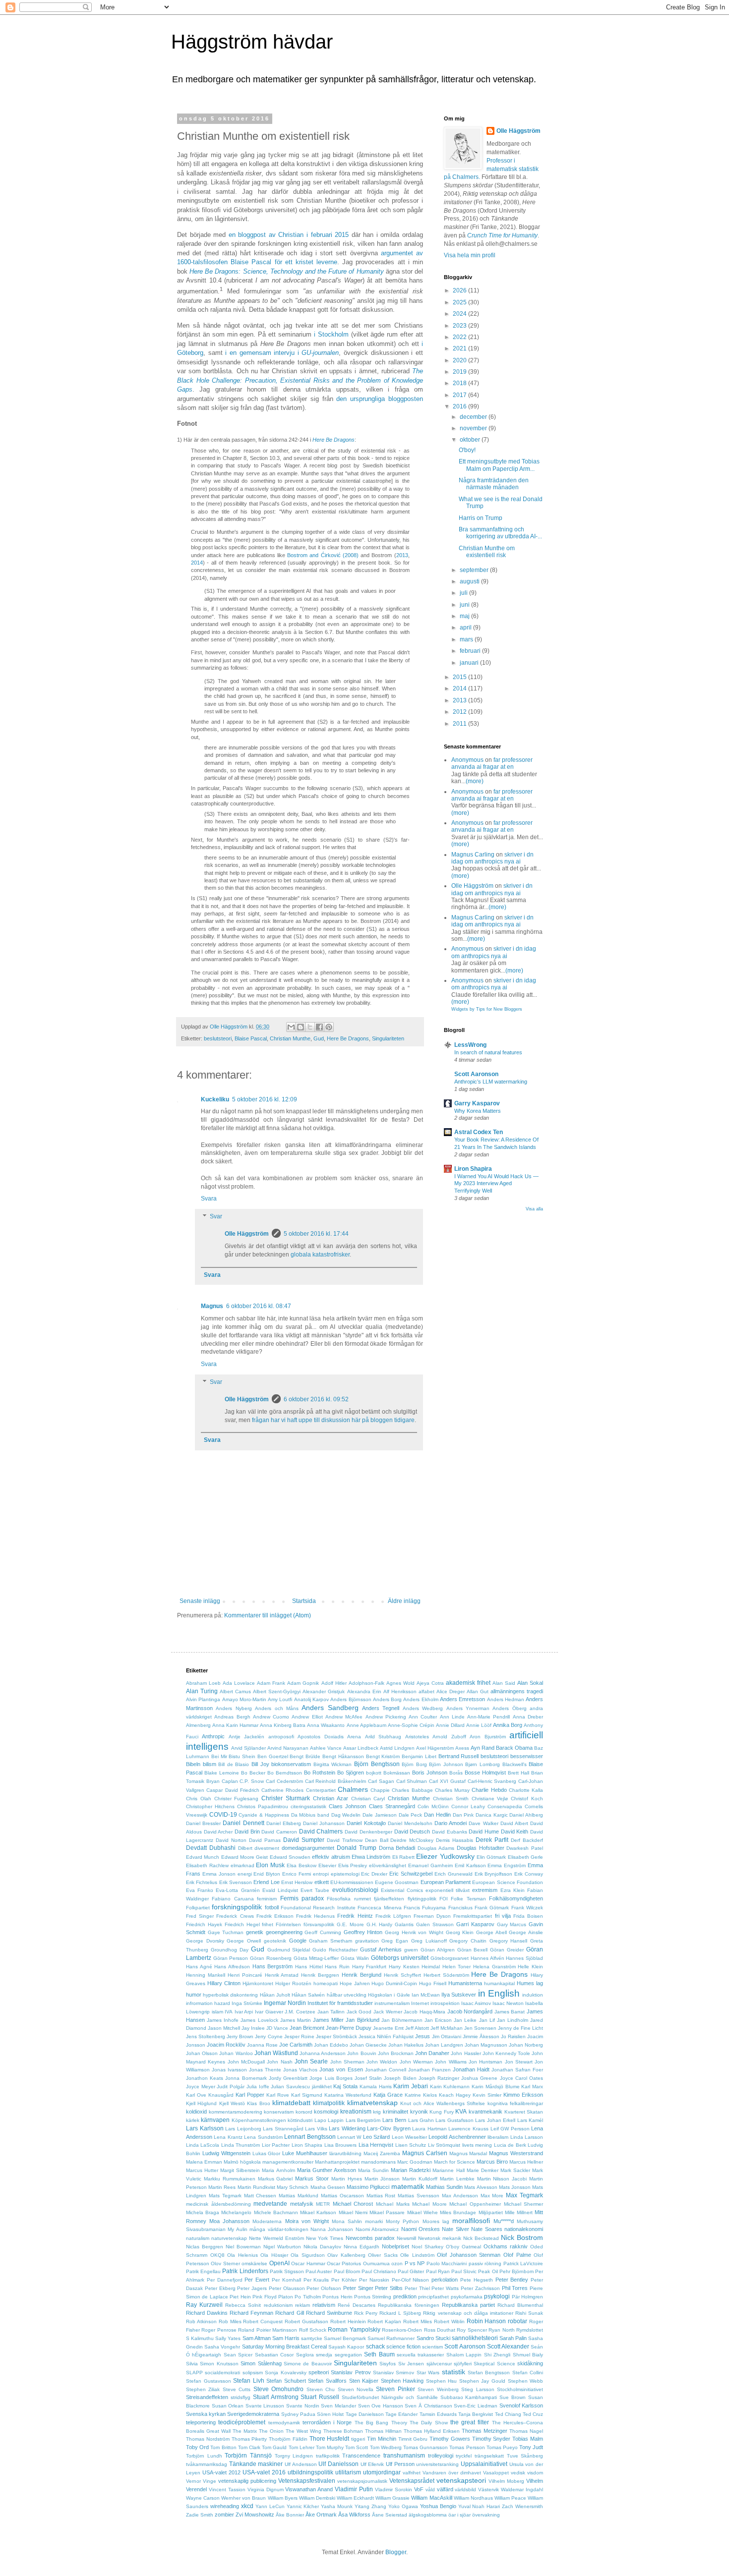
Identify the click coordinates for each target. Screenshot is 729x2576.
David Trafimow (345, 1840)
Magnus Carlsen (425, 2153)
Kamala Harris (376, 2087)
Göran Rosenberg (271, 1958)
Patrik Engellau (203, 2271)
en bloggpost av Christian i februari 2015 (289, 235)
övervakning (486, 2515)
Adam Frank (271, 1683)
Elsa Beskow (302, 1865)
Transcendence (361, 2456)
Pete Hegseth (477, 2280)
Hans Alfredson (232, 1967)
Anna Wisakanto (326, 1725)
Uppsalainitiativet (484, 2464)
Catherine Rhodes (282, 1790)
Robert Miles (418, 2321)
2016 (460, 406)
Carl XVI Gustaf (447, 1781)
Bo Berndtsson (285, 1773)
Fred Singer (200, 1916)
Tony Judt (531, 2447)
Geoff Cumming (323, 1932)
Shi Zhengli (497, 2355)
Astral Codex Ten (479, 1132)
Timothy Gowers (450, 2439)
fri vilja (503, 1916)
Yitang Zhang (370, 2506)
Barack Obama (514, 1748)
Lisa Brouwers (340, 2145)
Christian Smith (451, 1799)
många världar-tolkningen (279, 2229)
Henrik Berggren (320, 1975)
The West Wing (304, 2431)
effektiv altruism (331, 1857)
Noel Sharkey (427, 2247)
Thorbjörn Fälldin (288, 2439)
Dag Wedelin (346, 1815)
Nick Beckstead (481, 2238)
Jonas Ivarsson (229, 2070)
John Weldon (382, 2062)
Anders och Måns (277, 1708)
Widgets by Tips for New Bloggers (487, 1009)
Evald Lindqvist (280, 1890)
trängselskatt (489, 2456)
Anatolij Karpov (311, 1699)
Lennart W (349, 2137)
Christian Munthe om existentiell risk (487, 552)
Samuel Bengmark (345, 2338)
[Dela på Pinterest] (329, 1027)
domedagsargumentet (308, 1848)
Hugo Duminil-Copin (394, 1983)
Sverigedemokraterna (253, 2414)
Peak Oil (488, 2271)
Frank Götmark (492, 1908)
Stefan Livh (249, 2381)
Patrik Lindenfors (245, 2271)
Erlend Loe (266, 1882)
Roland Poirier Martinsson (268, 2330)
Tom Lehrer (302, 2447)
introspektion (445, 2003)
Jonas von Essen (341, 2069)
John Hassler (466, 2053)
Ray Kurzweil (204, 2305)
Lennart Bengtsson (310, 2137)
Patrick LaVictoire (523, 2263)
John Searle (311, 2061)
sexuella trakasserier (420, 2355)
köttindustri (300, 2120)
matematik (408, 2186)
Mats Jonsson (515, 2187)
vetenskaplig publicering (247, 2481)
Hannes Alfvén (487, 1958)
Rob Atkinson (201, 2321)
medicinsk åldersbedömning (218, 2204)
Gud (319, 1038)
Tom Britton (223, 2447)
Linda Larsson (527, 2137)
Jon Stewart (519, 2062)
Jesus (423, 2036)
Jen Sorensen (480, 2028)
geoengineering (284, 1932)
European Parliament (446, 1882)
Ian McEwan (426, 1995)
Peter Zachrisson (480, 2288)
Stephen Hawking (402, 2381)
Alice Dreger (451, 1691)
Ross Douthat (440, 2330)
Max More (492, 2196)
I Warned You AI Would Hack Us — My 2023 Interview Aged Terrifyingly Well (496, 1184)
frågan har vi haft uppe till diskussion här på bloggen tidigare (333, 1420)
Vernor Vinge (201, 2481)
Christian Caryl (368, 1799)
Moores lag (436, 2221)
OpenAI (279, 2263)
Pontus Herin (337, 2297)
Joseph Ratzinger (439, 2078)
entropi (321, 1874)
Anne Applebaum (366, 1725)
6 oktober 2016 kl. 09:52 (316, 1399)
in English (499, 1993)
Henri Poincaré (245, 1975)
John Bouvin (362, 2053)
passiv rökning (485, 2263)
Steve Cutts (237, 2389)
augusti (470, 581)
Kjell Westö (232, 2103)
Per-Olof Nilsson (411, 2280)
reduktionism (278, 2305)
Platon (286, 2297)
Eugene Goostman (397, 1882)
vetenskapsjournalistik (362, 2481)
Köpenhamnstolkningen (259, 2120)
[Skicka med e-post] (291, 1027)
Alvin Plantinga (203, 1699)
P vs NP (415, 2263)
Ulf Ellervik (372, 2464)
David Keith (515, 1832)
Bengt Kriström (383, 1756)
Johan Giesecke (368, 2045)
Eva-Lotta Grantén (238, 1890)
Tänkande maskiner (256, 2464)
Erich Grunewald (454, 1874)
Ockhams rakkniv (506, 2246)
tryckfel (464, 2456)
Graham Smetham (331, 1941)
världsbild (465, 2490)
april (466, 628)
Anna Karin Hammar (235, 1725)
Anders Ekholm (421, 1699)
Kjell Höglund (201, 2103)
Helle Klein (530, 1967)
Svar (216, 1216)
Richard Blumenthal (520, 2305)
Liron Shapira (473, 1169)
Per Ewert (257, 2280)
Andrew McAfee (344, 1717)
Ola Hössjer (274, 2255)
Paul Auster (319, 2271)
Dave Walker (483, 1823)
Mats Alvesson (481, 2187)
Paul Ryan (438, 2271)
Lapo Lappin (329, 2120)
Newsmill (406, 2238)
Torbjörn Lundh (204, 2456)
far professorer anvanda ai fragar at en (492, 763)
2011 (460, 724)
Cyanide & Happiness (264, 1815)
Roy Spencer (472, 2330)
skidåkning (530, 2363)
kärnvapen (215, 2120)
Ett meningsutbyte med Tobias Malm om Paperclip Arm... (499, 465)
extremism (485, 1890)
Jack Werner (388, 2012)
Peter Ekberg (220, 2288)
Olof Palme (517, 2255)
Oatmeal (471, 2247)
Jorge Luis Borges (331, 2078)
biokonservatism (291, 1764)
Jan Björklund (362, 2020)
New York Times (325, 2238)
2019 (460, 372)
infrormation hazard (208, 2003)
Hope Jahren (355, 1983)
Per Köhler (344, 2280)
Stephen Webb (526, 2381)
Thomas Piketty (249, 2439)
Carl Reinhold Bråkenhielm (336, 1781)
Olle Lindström (417, 2255)
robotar (517, 2321)
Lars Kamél (530, 2120)
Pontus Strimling (373, 2297)
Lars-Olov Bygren (389, 2128)
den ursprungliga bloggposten (380, 399)
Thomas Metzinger (485, 2431)
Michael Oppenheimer (475, 2204)
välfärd (445, 2489)
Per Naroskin (374, 2280)
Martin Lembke (457, 2179)
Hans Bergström (273, 1966)
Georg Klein (460, 1932)
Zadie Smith (200, 2515)
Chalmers (353, 1789)
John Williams (451, 2062)
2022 (460, 337)
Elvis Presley (353, 1865)
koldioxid (196, 2112)
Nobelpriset (395, 2246)
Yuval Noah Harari (479, 2506)
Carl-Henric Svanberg (492, 1781)
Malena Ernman (204, 2162)
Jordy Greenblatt (288, 2078)
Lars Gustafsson (454, 2120)
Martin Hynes (347, 2179)
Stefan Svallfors (327, 2381)
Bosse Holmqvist (485, 1773)
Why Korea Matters (478, 1111)
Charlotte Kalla (526, 1790)
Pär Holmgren (527, 2297)
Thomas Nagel (526, 2431)
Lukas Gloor (267, 2153)
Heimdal (431, 1967)
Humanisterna (465, 1983)
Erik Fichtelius (202, 1882)
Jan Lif (487, 2020)
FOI (444, 1899)
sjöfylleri (463, 2364)
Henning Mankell (206, 1975)
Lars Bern (394, 2120)
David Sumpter (304, 1840)
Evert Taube (315, 1890)
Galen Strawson (435, 1924)
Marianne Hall (448, 2170)
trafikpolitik (328, 2456)
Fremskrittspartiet (473, 1916)
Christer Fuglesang (237, 1799)
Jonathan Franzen (429, 2070)
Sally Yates (228, 2338)
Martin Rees (222, 2187)
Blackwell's (515, 1764)
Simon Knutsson (219, 2364)
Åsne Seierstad (390, 2515)
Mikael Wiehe (423, 2212)
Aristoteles (417, 1737)
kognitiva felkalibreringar (515, 2103)
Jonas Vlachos (300, 2070)
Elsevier (327, 1865)
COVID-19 (223, 1815)
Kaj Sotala (345, 2086)
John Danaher (432, 2053)
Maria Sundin (373, 2170)
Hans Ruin (337, 1967)
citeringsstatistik (308, 1806)
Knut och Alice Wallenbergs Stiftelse (443, 2103)
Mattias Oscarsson (342, 2196)
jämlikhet (322, 2087)
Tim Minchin (382, 2439)
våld (430, 2490)
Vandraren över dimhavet (452, 2473)
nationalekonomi (524, 2229)
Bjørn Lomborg (483, 1764)
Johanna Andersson (323, 2053)
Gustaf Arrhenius (381, 1949)
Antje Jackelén (246, 1737)
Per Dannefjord (225, 2280)
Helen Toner (457, 1967)
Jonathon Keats (205, 2078)
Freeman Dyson (432, 1916)
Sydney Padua (298, 2414)
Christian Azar (331, 1798)
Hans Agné (199, 1967)
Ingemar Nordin (285, 2003)
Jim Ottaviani (447, 2036)
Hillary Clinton (224, 1983)
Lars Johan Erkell (495, 2120)
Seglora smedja (314, 2355)
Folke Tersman (468, 1899)
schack (375, 2347)
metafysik (302, 2204)
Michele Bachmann (276, 2212)
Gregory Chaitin (468, 1941)
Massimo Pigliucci (368, 2187)
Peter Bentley (512, 2280)
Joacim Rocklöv (226, 2045)
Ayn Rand (483, 1748)
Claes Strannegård (392, 1806)
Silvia (192, 2364)
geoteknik (275, 1941)
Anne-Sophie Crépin (411, 1725)
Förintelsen (288, 1924)
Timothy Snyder (491, 2439)
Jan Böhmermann (402, 2020)
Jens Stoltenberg (206, 2036)
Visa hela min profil (470, 255)
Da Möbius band (310, 1815)
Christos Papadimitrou (263, 1806)
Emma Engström (507, 1865)
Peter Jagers (252, 2288)
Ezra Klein (513, 1890)
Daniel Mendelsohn (410, 1823)
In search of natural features (488, 1052)
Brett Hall (518, 1773)
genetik (255, 1932)
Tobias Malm (528, 2439)
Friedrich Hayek (204, 1924)
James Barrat (510, 2012)
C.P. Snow (252, 1781)
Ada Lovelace (239, 1683)
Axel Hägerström (435, 1748)
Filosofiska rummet (349, 1899)
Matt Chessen (260, 2196)
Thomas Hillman (383, 2431)
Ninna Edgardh (362, 2247)
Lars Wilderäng (347, 2128)
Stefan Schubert (286, 2381)
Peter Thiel (417, 2288)
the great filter (470, 2422)
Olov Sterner (225, 2263)
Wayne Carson (203, 2498)
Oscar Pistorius (344, 2263)
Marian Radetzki (411, 2170)
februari (471, 651)
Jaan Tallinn (331, 2012)
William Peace (510, 2498)
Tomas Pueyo (502, 2447)
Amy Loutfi (280, 1699)
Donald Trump (357, 1848)
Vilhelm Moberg (506, 2481)
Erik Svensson (236, 1882)
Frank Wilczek (527, 1908)
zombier (224, 2515)
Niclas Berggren (205, 2247)
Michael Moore (429, 2204)
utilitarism (348, 2472)
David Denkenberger (368, 1832)
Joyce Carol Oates (521, 2078)
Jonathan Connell (386, 2070)
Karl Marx (532, 2087)
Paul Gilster (411, 2271)
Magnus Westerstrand (516, 2153)
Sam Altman (257, 2338)
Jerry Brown (240, 2036)
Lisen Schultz (411, 2145)
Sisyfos (388, 2364)
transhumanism (404, 2456)
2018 (460, 383)
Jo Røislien (513, 2036)
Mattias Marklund (299, 2196)
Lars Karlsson (205, 2128)
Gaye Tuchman (226, 1932)
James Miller (328, 2020)
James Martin (296, 2020)
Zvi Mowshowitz (255, 2515)
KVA (461, 2112)
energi (245, 1874)
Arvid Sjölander (248, 1748)
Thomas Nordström (208, 2439)
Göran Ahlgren (438, 1950)
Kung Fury (442, 2112)
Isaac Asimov (476, 2003)
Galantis (404, 1924)
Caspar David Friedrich (233, 1790)
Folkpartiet (198, 1908)
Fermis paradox (302, 1898)
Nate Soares (486, 2229)
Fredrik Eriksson (275, 1916)
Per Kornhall (286, 2280)
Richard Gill (289, 2313)
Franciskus (460, 1908)
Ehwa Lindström (371, 1857)
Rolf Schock (313, 2330)
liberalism (498, 2137)
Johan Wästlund (276, 2053)
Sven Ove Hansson (381, 2406)
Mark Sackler (515, 2170)
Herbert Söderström (446, 1975)
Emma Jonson (219, 1874)
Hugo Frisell (433, 1983)
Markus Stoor (312, 2178)
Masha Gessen (328, 2187)
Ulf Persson (400, 2464)
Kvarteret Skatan (524, 2112)
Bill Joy (260, 1764)
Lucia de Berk (510, 2145)
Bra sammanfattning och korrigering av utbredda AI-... (500, 533)
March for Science (455, 2162)
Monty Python (402, 2221)
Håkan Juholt (275, 1995)
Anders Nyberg (234, 1708)
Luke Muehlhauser (305, 2153)
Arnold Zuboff (449, 1737)
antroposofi (281, 1737)
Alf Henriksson (400, 1691)
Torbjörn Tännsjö (248, 2456)
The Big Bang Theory (381, 2423)
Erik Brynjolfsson (494, 1874)
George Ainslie (526, 1932)
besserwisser (527, 1756)
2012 (460, 712)
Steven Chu (321, 2389)
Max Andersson (460, 2196)
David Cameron (279, 1832)
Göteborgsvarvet (450, 1958)
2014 (197, 563)
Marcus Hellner (526, 2162)
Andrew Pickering (386, 1717)
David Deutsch (412, 1832)
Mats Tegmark (225, 2196)
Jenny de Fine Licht (520, 2028)
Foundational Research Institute (318, 1908)
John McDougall (246, 2062)
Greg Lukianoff (429, 1941)
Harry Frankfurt (369, 1967)
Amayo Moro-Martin (244, 1699)
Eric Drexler (374, 1874)
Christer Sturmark (286, 1798)
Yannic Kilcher (303, 2506)
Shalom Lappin (464, 2355)
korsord (304, 2112)
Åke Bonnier (290, 2515)
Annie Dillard (450, 1725)
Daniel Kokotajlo (366, 1823)
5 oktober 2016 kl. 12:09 (265, 1099)
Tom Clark (249, 2447)
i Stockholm (331, 334)
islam (217, 2012)
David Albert (514, 1823)
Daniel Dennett (243, 1823)
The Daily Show (429, 2423)
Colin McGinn (433, 1806)
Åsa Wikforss (354, 2515)
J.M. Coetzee (300, 2012)
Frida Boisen (528, 1916)
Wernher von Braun (243, 2498)
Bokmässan (397, 1773)
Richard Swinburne (329, 2313)
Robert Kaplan (384, 2321)
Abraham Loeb (203, 1683)
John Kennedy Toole (506, 2053)
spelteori (319, 2372)
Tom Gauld (274, 2447)
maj (465, 616)
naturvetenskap (229, 2238)
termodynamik (284, 2423)
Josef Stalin (368, 2078)
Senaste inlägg (200, 1601)
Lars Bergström (363, 2120)
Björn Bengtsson (377, 1764)
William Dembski (317, 2498)
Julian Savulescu (290, 2087)
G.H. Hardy (380, 1924)
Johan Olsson (202, 2053)
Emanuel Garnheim (430, 1865)
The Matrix (245, 2431)
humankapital (499, 1983)
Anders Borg (387, 1699)
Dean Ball (377, 1840)
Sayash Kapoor (346, 2347)
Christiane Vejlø (490, 1799)
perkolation (445, 2280)
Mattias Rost (381, 2196)
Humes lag (530, 1983)
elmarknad (243, 1865)
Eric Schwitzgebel (411, 1874)
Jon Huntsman (486, 2062)
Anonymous (467, 760)
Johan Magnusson (486, 2045)
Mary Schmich (293, 2187)
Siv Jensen (411, 2364)
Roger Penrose (219, 2330)
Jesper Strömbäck (336, 2036)
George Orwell (244, 1941)
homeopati (326, 1983)
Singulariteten (388, 1038)
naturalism (198, 2238)
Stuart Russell (320, 2397)
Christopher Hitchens (210, 1806)
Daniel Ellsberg (284, 1823)
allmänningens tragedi (517, 1691)
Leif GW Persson (510, 2129)
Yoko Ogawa (403, 2506)
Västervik (488, 2490)
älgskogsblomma (428, 2515)
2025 (460, 302)
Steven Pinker (395, 2389)
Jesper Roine (299, 2036)
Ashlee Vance (326, 1748)
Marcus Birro (492, 2162)
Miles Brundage (458, 2212)
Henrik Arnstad (282, 1975)
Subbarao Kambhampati (469, 2397)
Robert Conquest (263, 2321)
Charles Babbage (412, 1790)
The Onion (271, 2431)
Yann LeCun (270, 2506)
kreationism (356, 2112)
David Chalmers (321, 1832)
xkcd (247, 2506)
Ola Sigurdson (308, 2255)
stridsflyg (241, 2397)
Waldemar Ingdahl (522, 2490)
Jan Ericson (438, 2020)
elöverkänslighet (388, 1865)
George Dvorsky (205, 1941)
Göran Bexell (473, 1950)
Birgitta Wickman (333, 1764)
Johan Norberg (526, 2045)
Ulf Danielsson (338, 2464)
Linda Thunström (241, 2145)
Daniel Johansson (324, 1823)
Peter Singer (358, 2288)
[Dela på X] (310, 1027)
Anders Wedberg (423, 1708)
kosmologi (326, 2112)
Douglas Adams (436, 1848)
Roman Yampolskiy (354, 2330)
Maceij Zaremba (382, 2153)
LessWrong (470, 1045)
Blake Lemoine (222, 1773)
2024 (460, 314)
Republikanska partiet (468, 2305)
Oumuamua (376, 2263)
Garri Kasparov (475, 1924)
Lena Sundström (263, 2137)
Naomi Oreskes (421, 2229)
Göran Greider (507, 1950)
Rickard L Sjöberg (400, 2313)
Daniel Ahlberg (526, 1815)
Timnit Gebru (413, 2439)
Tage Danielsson (365, 2414)
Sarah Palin (513, 2338)
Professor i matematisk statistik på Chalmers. (491, 169)
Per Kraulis (316, 2280)
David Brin (247, 1832)
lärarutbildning (345, 2153)
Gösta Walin (355, 1958)
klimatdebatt (291, 2103)
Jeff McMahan (447, 2028)
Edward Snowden (290, 1857)
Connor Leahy (468, 1806)
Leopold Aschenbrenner (457, 2137)
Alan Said (504, 1683)
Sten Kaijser (364, 2381)
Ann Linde (452, 1717)
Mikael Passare (387, 2212)
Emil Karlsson (470, 1865)
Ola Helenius (243, 2255)
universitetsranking (437, 2464)
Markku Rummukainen (230, 2179)
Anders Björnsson (351, 1699)
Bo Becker (253, 1773)
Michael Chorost (353, 2204)
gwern (411, 1950)
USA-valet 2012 (221, 2472)
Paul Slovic (464, 2271)
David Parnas (265, 1840)
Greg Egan (395, 1941)
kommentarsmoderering (236, 2112)
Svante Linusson (265, 2406)
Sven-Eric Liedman (476, 2406)
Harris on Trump (481, 518)
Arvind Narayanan (288, 1748)
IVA (229, 2012)
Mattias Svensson (419, 2196)
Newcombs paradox (370, 2238)
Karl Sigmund (307, 2095)
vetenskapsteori (461, 2480)
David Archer (218, 1832)
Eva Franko (200, 1890)
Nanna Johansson (332, 2229)
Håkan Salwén (308, 1995)
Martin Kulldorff (420, 2179)
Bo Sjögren (351, 1773)
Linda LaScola (203, 2145)
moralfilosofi (471, 2221)
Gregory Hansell (509, 1941)
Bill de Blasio (234, 1764)
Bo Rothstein (320, 1773)
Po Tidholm (307, 2297)
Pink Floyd (264, 2297)
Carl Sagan (381, 1781)
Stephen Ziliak (203, 2389)
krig (377, 2112)
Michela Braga (203, 2212)
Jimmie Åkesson (481, 2036)
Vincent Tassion (227, 2490)
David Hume (484, 1832)
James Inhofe (223, 2020)
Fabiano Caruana (233, 1899)
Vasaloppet (496, 2473)
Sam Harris (286, 2338)
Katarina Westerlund (348, 2095)
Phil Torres (515, 2288)
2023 (460, 326)
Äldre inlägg (404, 1601)
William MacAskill (431, 2498)
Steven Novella (356, 2389)
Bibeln (193, 1764)
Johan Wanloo (236, 2053)
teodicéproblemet (242, 2422)
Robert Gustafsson (306, 2321)
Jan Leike (465, 2020)
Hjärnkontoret (258, 1983)
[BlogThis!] (301, 1027)
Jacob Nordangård (470, 2011)
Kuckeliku (215, 1099)
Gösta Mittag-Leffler (316, 1958)
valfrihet (412, 2473)
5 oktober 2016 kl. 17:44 (316, 1234)
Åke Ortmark (321, 2515)
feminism (267, 1899)
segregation (348, 2355)
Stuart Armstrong (276, 2397)
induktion (533, 1995)
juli (464, 593)
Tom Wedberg (386, 2447)
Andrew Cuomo (271, 1717)
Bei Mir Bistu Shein (233, 1756)
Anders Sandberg (330, 1708)
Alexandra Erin (364, 1691)
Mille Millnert (519, 2212)
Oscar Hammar (308, 2263)
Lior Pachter (276, 2145)
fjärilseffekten (389, 1899)
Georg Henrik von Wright (414, 1932)
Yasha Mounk (337, 2506)
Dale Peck (411, 1815)
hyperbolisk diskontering (230, 1995)
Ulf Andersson (301, 2464)
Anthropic (213, 1736)
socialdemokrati (222, 2373)
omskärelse (254, 2263)
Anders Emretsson (462, 1699)
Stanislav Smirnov (394, 2373)
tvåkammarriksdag (207, 2464)
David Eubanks (450, 1832)
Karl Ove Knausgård (210, 2095)
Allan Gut (478, 1691)
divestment (267, 1848)
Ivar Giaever (269, 2012)
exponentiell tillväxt (448, 1890)
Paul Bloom (347, 2271)
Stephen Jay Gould (482, 2381)
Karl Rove (278, 2095)
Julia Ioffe (258, 2087)
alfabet (426, 1691)
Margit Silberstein (240, 2170)
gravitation (367, 1941)
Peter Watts (445, 2288)
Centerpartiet (321, 1790)
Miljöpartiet (491, 2212)
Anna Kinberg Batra (283, 1725)
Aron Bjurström (487, 1737)
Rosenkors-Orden (402, 2330)
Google (298, 1941)
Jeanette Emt (388, 2028)
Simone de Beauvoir (308, 2364)
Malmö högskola (242, 2162)
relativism (324, 2305)
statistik (454, 2372)
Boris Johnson (430, 1773)
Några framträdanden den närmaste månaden (494, 484)
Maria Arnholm (278, 2170)
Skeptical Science (494, 2364)
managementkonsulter (288, 2162)
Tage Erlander (401, 2414)
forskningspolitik (237, 1907)
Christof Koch (527, 1799)
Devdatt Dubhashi (211, 1848)
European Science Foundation (508, 1882)
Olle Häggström (247, 1234)
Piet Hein (240, 2297)
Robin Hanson (486, 2321)
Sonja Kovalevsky (285, 2373)
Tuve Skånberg (525, 2456)
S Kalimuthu (200, 2338)
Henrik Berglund (362, 1975)
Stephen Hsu (442, 2381)
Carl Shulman (412, 1781)
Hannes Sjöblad (524, 1958)
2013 (402, 555)
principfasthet (433, 2297)
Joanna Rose (262, 2045)
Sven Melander (338, 2406)
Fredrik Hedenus (315, 1916)
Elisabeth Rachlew (207, 1865)
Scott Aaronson (476, 1074)
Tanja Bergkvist (476, 2414)
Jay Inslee (253, 2028)
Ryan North (501, 2330)
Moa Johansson (229, 2221)
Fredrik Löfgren (393, 1916)
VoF (419, 2489)
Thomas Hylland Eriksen (432, 2431)
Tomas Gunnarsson (425, 2447)
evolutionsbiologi (355, 1890)
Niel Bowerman (243, 2247)
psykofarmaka (467, 2297)
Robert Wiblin (449, 2321)
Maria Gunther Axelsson (327, 2170)
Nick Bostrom (522, 2237)
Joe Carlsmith (296, 2045)
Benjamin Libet (419, 1756)
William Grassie (393, 2498)
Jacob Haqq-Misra (425, 2012)
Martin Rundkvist (256, 2187)
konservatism (279, 2112)
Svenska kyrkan (206, 2414)
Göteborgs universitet (400, 1958)
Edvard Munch (203, 1857)
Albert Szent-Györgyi (277, 1691)
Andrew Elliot (307, 1717)
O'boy (453, 2247)
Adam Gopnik (303, 1683)
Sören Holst (330, 2414)
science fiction (403, 2347)
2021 (460, 348)
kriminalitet (395, 2112)
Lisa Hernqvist (376, 2145)
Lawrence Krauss (468, 2129)
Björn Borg (414, 1764)
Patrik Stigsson (287, 2271)
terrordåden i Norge (327, 2422)
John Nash (279, 2062)
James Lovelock (259, 2020)
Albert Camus (235, 1691)
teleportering (201, 2422)
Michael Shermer (524, 2204)
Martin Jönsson (382, 2179)
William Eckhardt (355, 2498)
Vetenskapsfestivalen (307, 2481)
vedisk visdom (527, 2473)
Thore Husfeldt (330, 2439)
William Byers (283, 2498)
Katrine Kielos (421, 2095)
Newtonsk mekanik (440, 2238)
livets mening (477, 2145)
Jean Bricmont (307, 2028)
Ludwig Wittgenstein (226, 2153)
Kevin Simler (487, 2095)
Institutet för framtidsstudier (340, 2003)
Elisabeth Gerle (525, 1857)
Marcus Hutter (202, 2170)
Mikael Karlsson (318, 2212)
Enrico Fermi (297, 1874)
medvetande (270, 2204)
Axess (462, 1748)
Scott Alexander (508, 2347)
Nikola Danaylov (322, 2247)
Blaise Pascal (251, 1038)
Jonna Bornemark (246, 2078)
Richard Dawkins (207, 2313)
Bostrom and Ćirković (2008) (323, 555)
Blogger (396, 2552)
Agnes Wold (400, 1683)
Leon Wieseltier (409, 2137)
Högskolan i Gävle (389, 1995)
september (475, 570)
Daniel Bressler (203, 1823)
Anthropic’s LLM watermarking (491, 1082)
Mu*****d (504, 2221)
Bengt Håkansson (343, 1756)
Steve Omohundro (278, 2389)
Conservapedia (505, 1806)
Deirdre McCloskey (412, 1840)
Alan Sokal (530, 1683)
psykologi (497, 2296)
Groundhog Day (230, 1950)
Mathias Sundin (444, 2187)
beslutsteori (218, 1038)
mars (467, 639)
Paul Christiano (379, 2271)
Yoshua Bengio (438, 2506)
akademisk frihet (468, 1683)
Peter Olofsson (324, 2288)
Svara (209, 1199)
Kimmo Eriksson (523, 2095)
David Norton (231, 1840)
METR (323, 2204)
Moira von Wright (307, 2221)
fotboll (272, 1907)
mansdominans (378, 2162)
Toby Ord (197, 2447)
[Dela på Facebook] (319, 1027)
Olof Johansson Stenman (469, 2255)
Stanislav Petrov (351, 2372)
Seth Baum (379, 2354)
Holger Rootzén (293, 1983)
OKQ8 (217, 2255)
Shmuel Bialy (528, 2355)
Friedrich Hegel (242, 1924)
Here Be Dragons (348, 1038)
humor (194, 1995)
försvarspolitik (319, 1924)
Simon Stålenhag (261, 2363)
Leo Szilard (376, 2137)
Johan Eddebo (331, 2045)
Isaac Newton (508, 2003)
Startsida (304, 1601)
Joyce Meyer (201, 2087)
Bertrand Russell (459, 1756)
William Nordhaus (473, 2498)
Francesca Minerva (379, 1908)
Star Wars (428, 2373)
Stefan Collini (528, 2373)
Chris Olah (199, 1799)
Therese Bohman (343, 2431)
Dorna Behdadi (397, 1848)
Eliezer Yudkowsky (445, 1856)
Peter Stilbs (389, 2288)
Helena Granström (494, 1967)
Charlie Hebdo (489, 1790)
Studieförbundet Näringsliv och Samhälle (390, 2397)
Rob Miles (230, 2321)
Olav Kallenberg (346, 2255)
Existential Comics (402, 1890)
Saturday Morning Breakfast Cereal (285, 2347)
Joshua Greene (479, 2078)
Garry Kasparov (477, 1103)
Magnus (212, 1306)
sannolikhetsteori (475, 2338)
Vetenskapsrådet (412, 2481)
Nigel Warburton (282, 2247)
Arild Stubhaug (383, 1737)
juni (465, 605)
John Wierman (416, 2062)
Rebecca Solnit (243, 2305)
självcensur (439, 2364)
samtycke (312, 2338)
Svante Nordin (303, 2406)
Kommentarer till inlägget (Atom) (268, 1615)
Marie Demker (483, 2170)
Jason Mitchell (224, 2028)
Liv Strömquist (444, 2145)
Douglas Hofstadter (481, 1848)
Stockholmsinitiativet (520, 2389)
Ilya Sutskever (459, 1995)
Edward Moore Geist (245, 1857)
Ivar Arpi (244, 2012)
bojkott (374, 1773)
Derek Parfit (492, 1840)
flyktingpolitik (422, 1899)
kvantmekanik (486, 2112)
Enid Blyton (267, 1874)
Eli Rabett (403, 1857)
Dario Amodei (451, 1823)
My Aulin (237, 2229)
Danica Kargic (492, 1815)
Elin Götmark (491, 1857)
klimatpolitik (329, 2103)
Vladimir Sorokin (394, 2490)
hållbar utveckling (347, 1995)
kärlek (193, 2120)
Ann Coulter (423, 1717)
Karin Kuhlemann (450, 2087)
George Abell (491, 1932)
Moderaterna (267, 2221)
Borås (456, 1773)
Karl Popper (250, 2095)
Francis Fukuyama (425, 1908)
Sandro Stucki (433, 2338)
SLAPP (194, 2373)
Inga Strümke (247, 2003)
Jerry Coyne (269, 2036)
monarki (374, 2221)
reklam (303, 2305)
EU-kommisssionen (352, 1882)
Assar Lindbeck (361, 1748)
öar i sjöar (459, 2515)
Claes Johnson (347, 1806)
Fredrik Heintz (355, 1916)
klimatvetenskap (372, 2103)
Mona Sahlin (347, 2221)
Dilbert (245, 1848)
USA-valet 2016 (264, 2472)
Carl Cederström (284, 1781)
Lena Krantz (228, 2137)
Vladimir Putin (354, 2489)
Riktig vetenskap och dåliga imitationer (468, 2313)
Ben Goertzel (273, 1756)
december (474, 417)
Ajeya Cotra (430, 1683)
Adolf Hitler (334, 1683)
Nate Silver (455, 2229)
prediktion (405, 2296)
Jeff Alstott (417, 2028)
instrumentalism (392, 2003)
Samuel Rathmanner (391, 2338)
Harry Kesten (404, 1967)
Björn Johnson (446, 1764)
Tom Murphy (330, 2447)
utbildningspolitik (310, 2472)
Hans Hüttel (309, 1967)
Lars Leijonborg (243, 2129)
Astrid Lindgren (397, 1748)
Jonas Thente (265, 2070)
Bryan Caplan (222, 1781)
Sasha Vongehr (222, 2347)
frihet (268, 1924)
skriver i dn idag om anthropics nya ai (492, 858)
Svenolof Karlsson (521, 2405)
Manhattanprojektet (337, 2162)
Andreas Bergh (232, 1717)
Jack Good (359, 2012)
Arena (354, 1737)
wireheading (225, 2506)
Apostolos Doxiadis (320, 1737)
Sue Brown (513, 2397)
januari (470, 663)
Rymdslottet (530, 2330)
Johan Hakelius (406, 2045)
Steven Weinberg (438, 2389)
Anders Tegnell (381, 1708)
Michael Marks (393, 2204)
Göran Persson (231, 1958)
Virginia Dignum (266, 2490)
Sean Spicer (238, 2355)
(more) (475, 781)
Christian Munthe (290, 1038)
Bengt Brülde (305, 1756)
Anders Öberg (509, 1708)
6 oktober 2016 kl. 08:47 (259, 1306)
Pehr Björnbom (516, 2271)
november (474, 428)
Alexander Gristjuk (324, 1691)
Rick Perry (366, 2313)
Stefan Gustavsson (209, 2381)
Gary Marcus (512, 1924)
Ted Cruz (533, 2414)
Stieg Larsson (478, 2389)
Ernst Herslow (297, 1882)
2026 (460, 290)
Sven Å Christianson (428, 2406)
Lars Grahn (421, 2120)
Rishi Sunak (529, 2313)
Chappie (380, 1790)
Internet (420, 2003)
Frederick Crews (235, 1916)
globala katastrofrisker (320, 1255)
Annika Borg (508, 1725)
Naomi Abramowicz (377, 2229)
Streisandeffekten (207, 2397)
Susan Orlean (228, 2406)
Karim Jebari (411, 2086)
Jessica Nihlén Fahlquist (386, 2036)
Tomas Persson (467, 2447)
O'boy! (467, 450)
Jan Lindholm (513, 2020)
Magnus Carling (473, 855)
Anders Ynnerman (468, 1708)
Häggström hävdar (252, 42)
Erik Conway (529, 1874)
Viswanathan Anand (309, 2489)
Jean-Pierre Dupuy (349, 2028)
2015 (460, 677)
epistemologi (345, 1874)
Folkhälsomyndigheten (516, 1898)
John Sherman (347, 2062)
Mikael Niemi (353, 2212)
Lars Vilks (316, 2129)
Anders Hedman (506, 1699)
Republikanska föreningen (408, 2305)
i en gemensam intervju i (282, 353)
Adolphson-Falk (366, 1683)
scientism (432, 2347)
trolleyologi (441, 2456)
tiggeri (358, 2439)
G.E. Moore (350, 1924)
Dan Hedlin (437, 1815)
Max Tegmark (524, 2195)
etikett (322, 1882)
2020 (460, 360)
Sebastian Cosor (274, 2355)
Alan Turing (202, 1691)
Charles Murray (452, 1790)
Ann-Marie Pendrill (488, 1717)
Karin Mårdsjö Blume (495, 2087)
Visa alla (534, 1209)
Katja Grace (388, 2095)
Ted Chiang (508, 2414)
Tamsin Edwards (438, 2414)
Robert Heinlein (348, 2321)
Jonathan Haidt (471, 2069)
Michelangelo (236, 2212)
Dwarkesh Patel (525, 1848)
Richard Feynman (251, 2313)
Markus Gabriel (275, 2179)
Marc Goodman (415, 2162)
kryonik (419, 2112)
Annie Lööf (479, 1725)
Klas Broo (258, 2103)
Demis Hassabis (455, 1840)
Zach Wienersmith (522, 2506)
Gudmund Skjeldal (289, 1950)
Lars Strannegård (283, 2129)
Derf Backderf (527, 1840)
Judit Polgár (231, 2087)
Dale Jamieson (380, 1815)
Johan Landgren (444, 2045)
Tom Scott (357, 2447)
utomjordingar (382, 2472)
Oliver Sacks (383, 2255)
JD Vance (277, 2028)
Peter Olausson (287, 2288)
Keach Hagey (455, 2095)
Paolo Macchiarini (447, 2263)
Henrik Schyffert (402, 1975)
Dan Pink (463, 1815)
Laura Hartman (429, 2129)
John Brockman (396, 2053)
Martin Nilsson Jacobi (502, 2179)
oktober (471, 440)
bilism (210, 1764)
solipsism (253, 2373)
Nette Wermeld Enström (276, 2238)
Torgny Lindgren (294, 2456)
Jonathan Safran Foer (517, 2070)
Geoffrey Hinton (363, 1932)
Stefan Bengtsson (489, 2373)
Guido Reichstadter (335, 1950)
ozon (397, 2263)
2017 (460, 395)
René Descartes (357, 2305)
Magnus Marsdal (468, 2153)
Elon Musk (270, 1865)
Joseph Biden (400, 2078)
